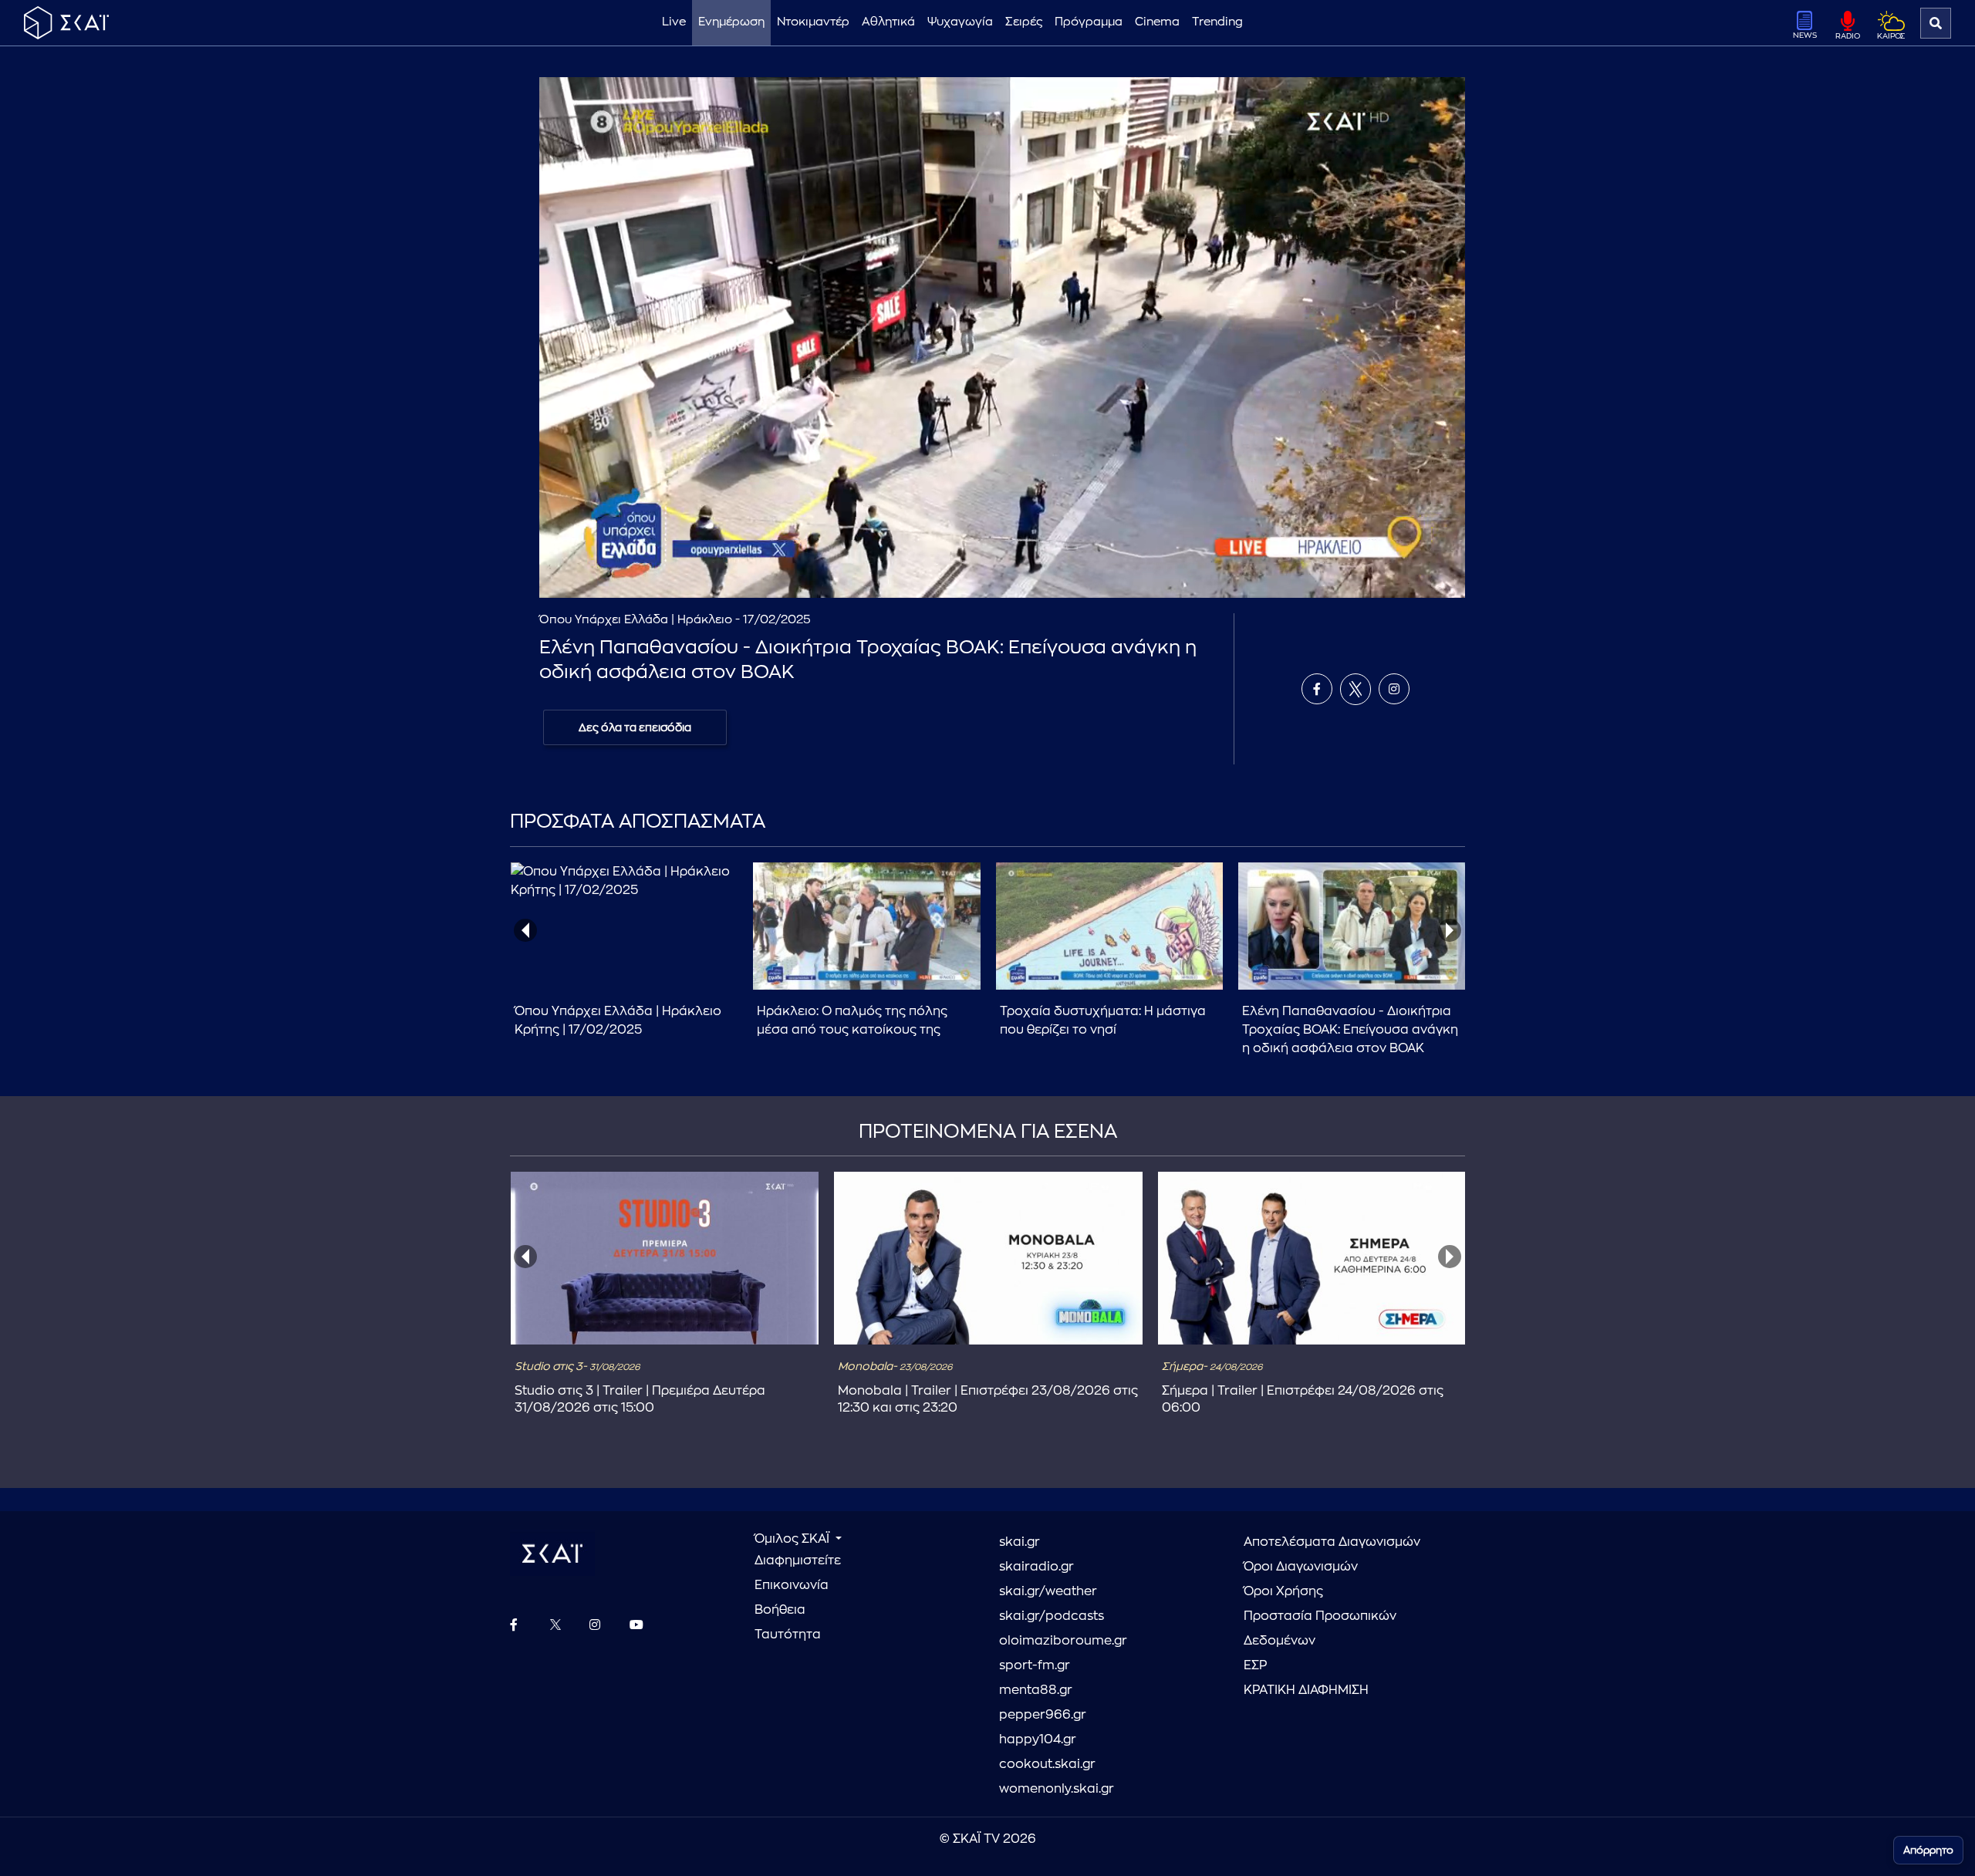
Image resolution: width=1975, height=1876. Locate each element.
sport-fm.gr (1035, 1665)
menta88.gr (1036, 1690)
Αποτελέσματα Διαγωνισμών (1332, 1542)
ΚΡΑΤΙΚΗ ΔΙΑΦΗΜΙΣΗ (1306, 1690)
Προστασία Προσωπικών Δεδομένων (1320, 1628)
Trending (1217, 22)
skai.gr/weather (1048, 1591)
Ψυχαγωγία (960, 22)
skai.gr (1020, 1542)
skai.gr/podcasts (1052, 1616)
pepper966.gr (1043, 1715)
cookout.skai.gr (1047, 1764)
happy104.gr (1038, 1739)
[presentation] (525, 930)
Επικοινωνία (792, 1585)
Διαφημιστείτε (798, 1561)
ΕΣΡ (1255, 1665)
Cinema (1157, 22)
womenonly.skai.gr (1057, 1789)
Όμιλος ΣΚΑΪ (793, 1539)
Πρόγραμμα (1089, 22)
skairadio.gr (1036, 1567)
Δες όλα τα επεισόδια (635, 727)
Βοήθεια (780, 1610)
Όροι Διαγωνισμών (1301, 1567)
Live (674, 22)
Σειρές (1024, 22)
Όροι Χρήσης (1283, 1591)
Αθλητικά (888, 22)
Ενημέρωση (731, 22)
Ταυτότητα (788, 1635)
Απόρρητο (1928, 1850)
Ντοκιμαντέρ (813, 22)
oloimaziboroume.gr (1063, 1641)
